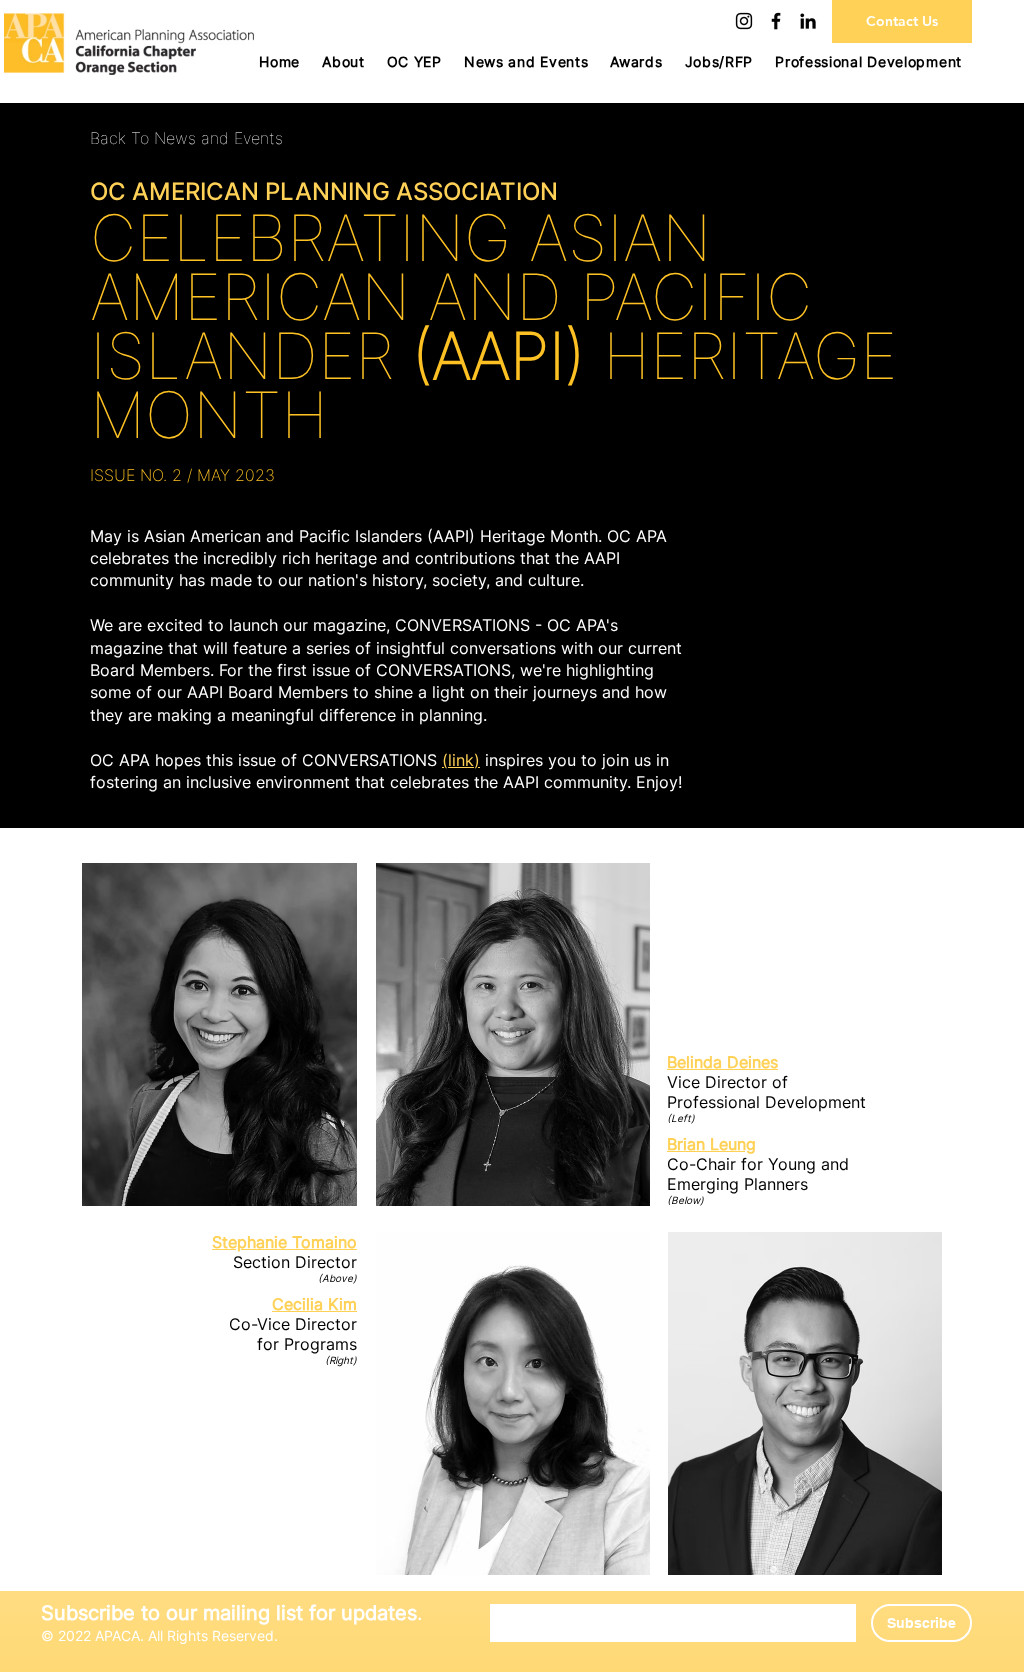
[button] (414, 61)
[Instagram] (744, 21)
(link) (461, 760)
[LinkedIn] (808, 21)
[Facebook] (776, 21)
